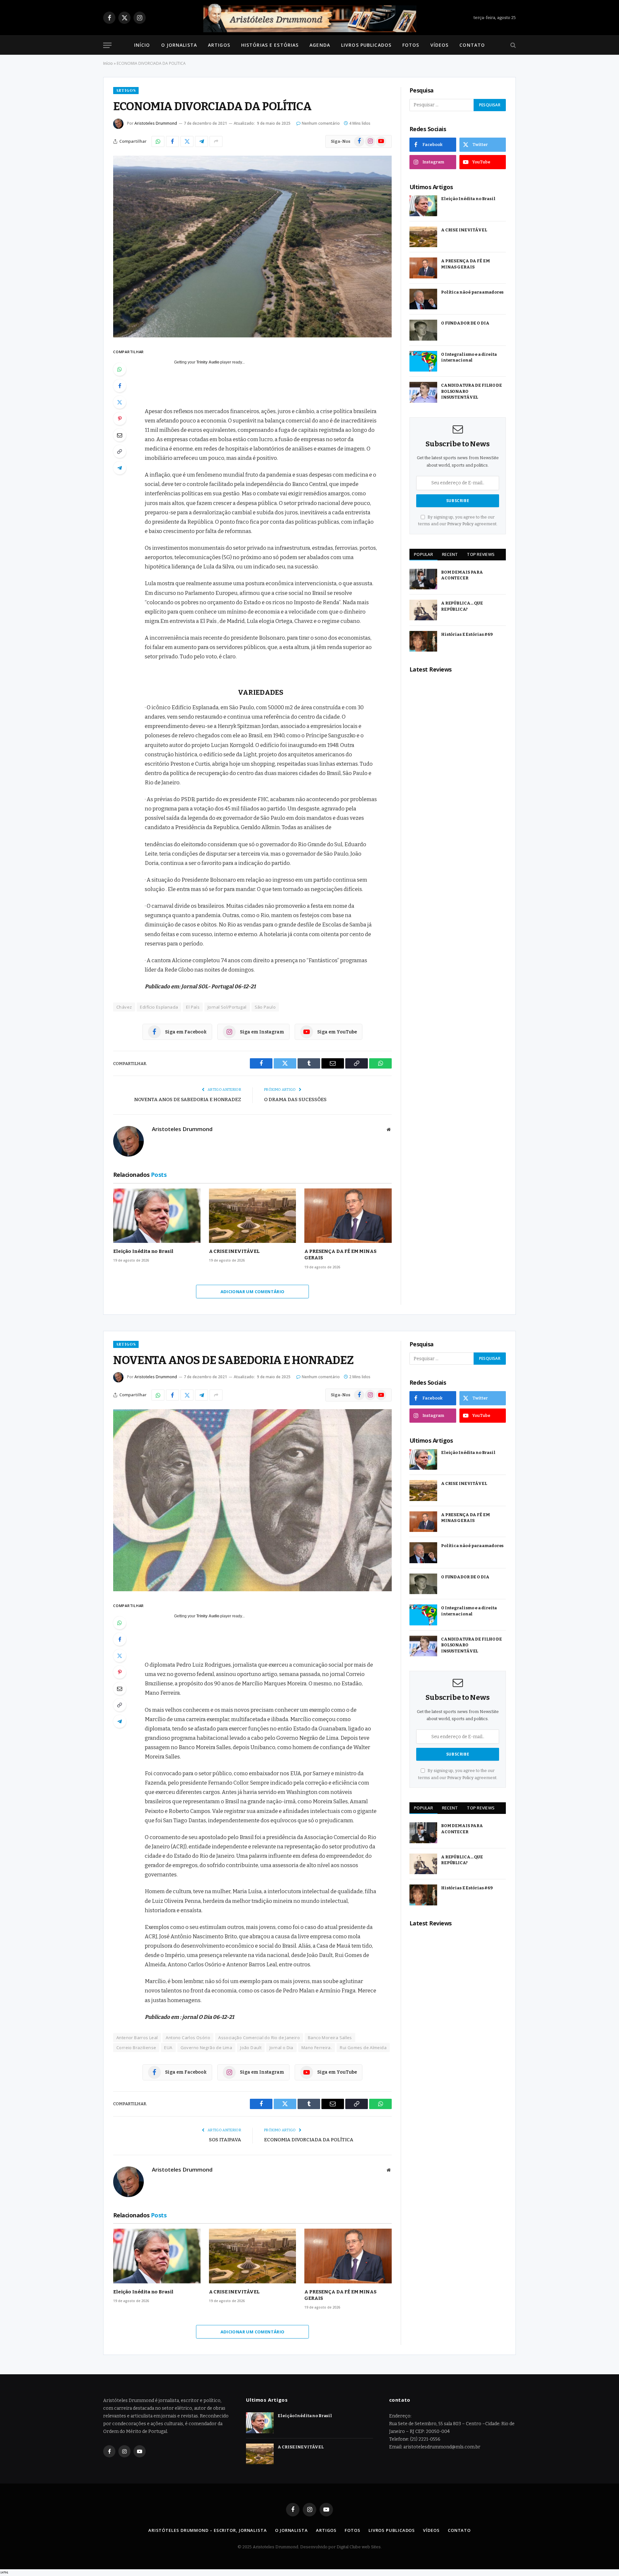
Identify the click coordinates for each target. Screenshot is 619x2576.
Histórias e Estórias (270, 45)
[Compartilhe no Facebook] (172, 141)
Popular (423, 554)
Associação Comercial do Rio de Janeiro (259, 2038)
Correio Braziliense (136, 2048)
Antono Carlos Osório (188, 2038)
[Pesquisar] (512, 45)
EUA (168, 2048)
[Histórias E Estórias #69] (423, 641)
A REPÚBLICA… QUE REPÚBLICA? (462, 606)
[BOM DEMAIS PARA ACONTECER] (423, 579)
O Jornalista (179, 45)
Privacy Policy (460, 524)
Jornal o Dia (281, 2048)
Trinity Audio (208, 362)
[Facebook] (120, 386)
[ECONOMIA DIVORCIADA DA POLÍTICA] (252, 247)
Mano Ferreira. (317, 2048)
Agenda (320, 45)
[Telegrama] (120, 468)
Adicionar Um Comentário (253, 1292)
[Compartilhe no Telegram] (201, 141)
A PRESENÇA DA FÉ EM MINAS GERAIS (340, 1254)
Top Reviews (481, 554)
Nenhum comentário (321, 123)
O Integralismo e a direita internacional (469, 357)
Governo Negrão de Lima (206, 2048)
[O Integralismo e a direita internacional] (423, 361)
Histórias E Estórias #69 (467, 634)
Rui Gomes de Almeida (363, 2048)
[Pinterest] (120, 419)
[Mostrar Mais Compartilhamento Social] (216, 141)
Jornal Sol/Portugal (227, 1007)
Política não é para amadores (472, 292)
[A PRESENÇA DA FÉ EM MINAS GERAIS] (348, 1216)
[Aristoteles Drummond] (309, 18)
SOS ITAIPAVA (225, 2140)
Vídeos (440, 45)
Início (142, 45)
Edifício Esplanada (159, 1007)
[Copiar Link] (120, 451)
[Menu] (107, 45)
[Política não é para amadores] (423, 299)
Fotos (411, 45)
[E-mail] (120, 435)
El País (193, 1007)
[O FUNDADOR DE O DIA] (423, 330)
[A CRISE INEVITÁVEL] (253, 1216)
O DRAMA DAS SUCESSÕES (295, 1099)
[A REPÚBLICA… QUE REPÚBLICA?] (423, 610)
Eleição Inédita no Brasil (143, 1251)
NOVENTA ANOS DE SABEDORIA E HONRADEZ (188, 1099)
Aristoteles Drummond (156, 123)
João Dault (251, 2048)
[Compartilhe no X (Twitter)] (187, 141)
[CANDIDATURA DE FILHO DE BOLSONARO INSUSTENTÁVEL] (423, 392)
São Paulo (265, 1007)
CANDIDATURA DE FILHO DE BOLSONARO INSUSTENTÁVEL (472, 391)
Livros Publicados (366, 45)
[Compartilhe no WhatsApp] (158, 141)
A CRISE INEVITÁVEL (234, 1251)
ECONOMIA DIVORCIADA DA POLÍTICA (309, 2140)
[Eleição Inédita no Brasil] (157, 1216)
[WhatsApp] (120, 369)
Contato (472, 45)
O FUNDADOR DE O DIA (465, 323)
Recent (450, 554)
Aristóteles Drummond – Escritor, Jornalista (208, 2530)
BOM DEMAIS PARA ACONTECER (462, 575)
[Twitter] (120, 402)
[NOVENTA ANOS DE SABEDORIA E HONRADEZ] (252, 1500)
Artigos (219, 45)
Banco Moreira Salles (330, 2038)
